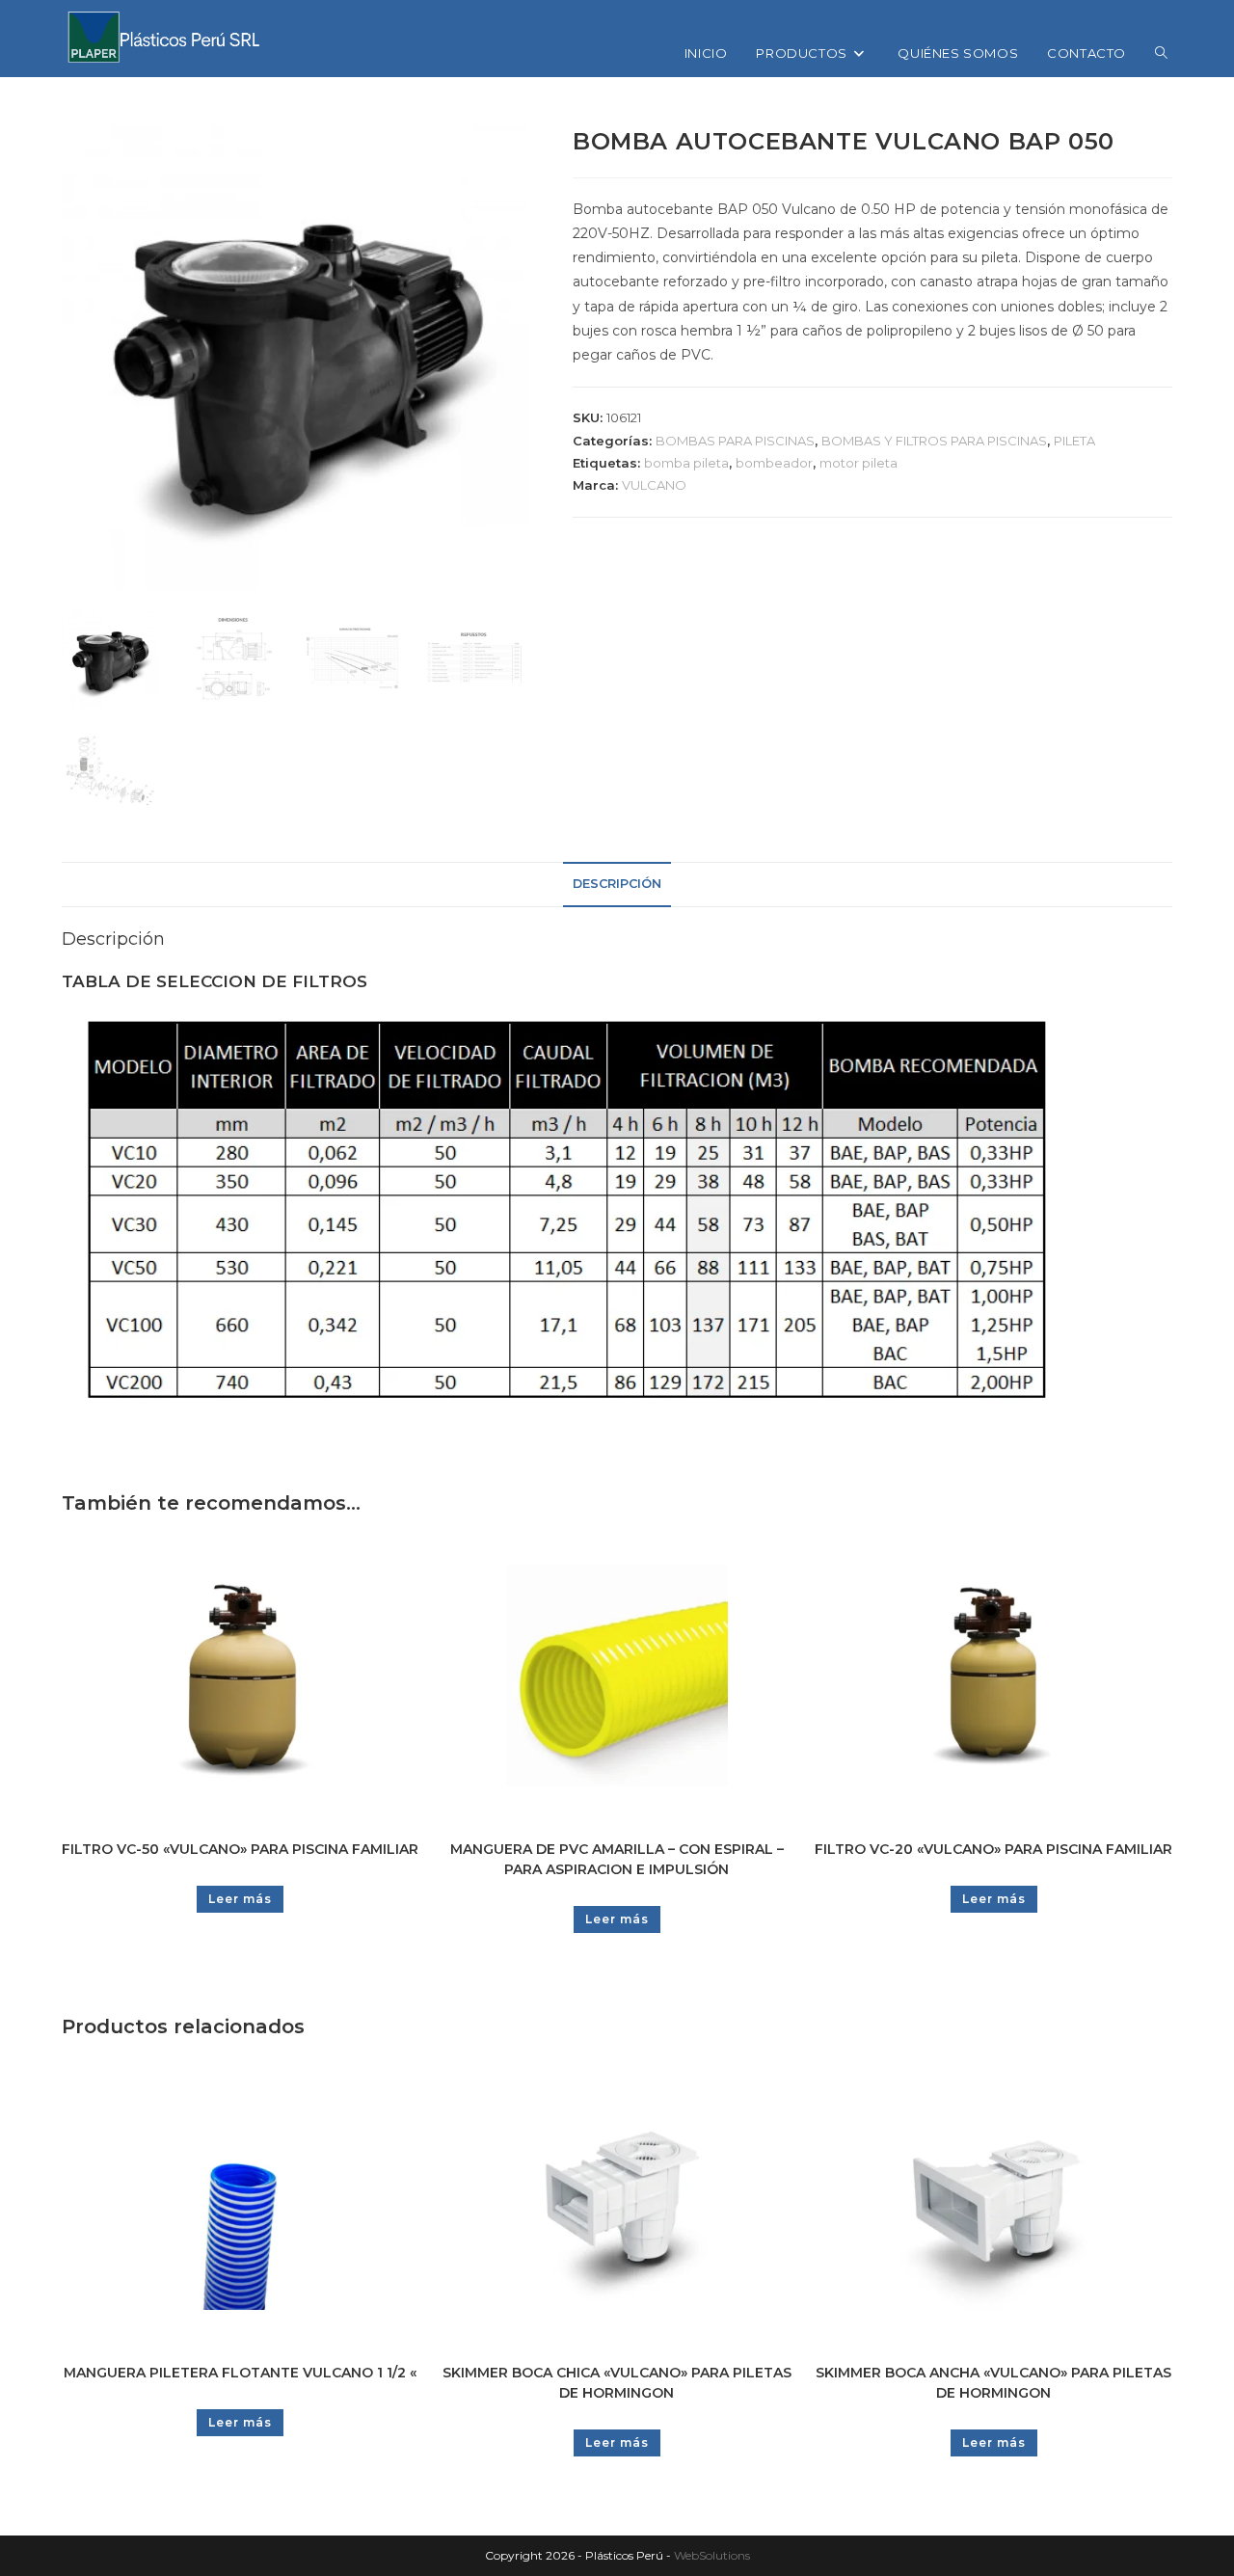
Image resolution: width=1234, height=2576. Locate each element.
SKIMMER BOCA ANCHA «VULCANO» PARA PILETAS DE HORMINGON (993, 2383)
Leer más (240, 1899)
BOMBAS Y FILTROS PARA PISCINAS (934, 441)
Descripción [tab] (617, 884)
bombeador (774, 463)
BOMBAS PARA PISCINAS (735, 441)
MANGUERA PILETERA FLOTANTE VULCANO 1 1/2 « (240, 2373)
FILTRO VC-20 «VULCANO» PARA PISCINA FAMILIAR (993, 1849)
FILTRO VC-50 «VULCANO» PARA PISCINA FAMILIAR (240, 1849)
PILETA (1074, 441)
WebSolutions (712, 2555)
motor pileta (858, 463)
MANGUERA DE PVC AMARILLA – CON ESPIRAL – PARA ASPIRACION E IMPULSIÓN (617, 1859)
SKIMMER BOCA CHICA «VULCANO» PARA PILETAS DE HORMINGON (617, 2383)
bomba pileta (686, 463)
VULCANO (654, 485)
